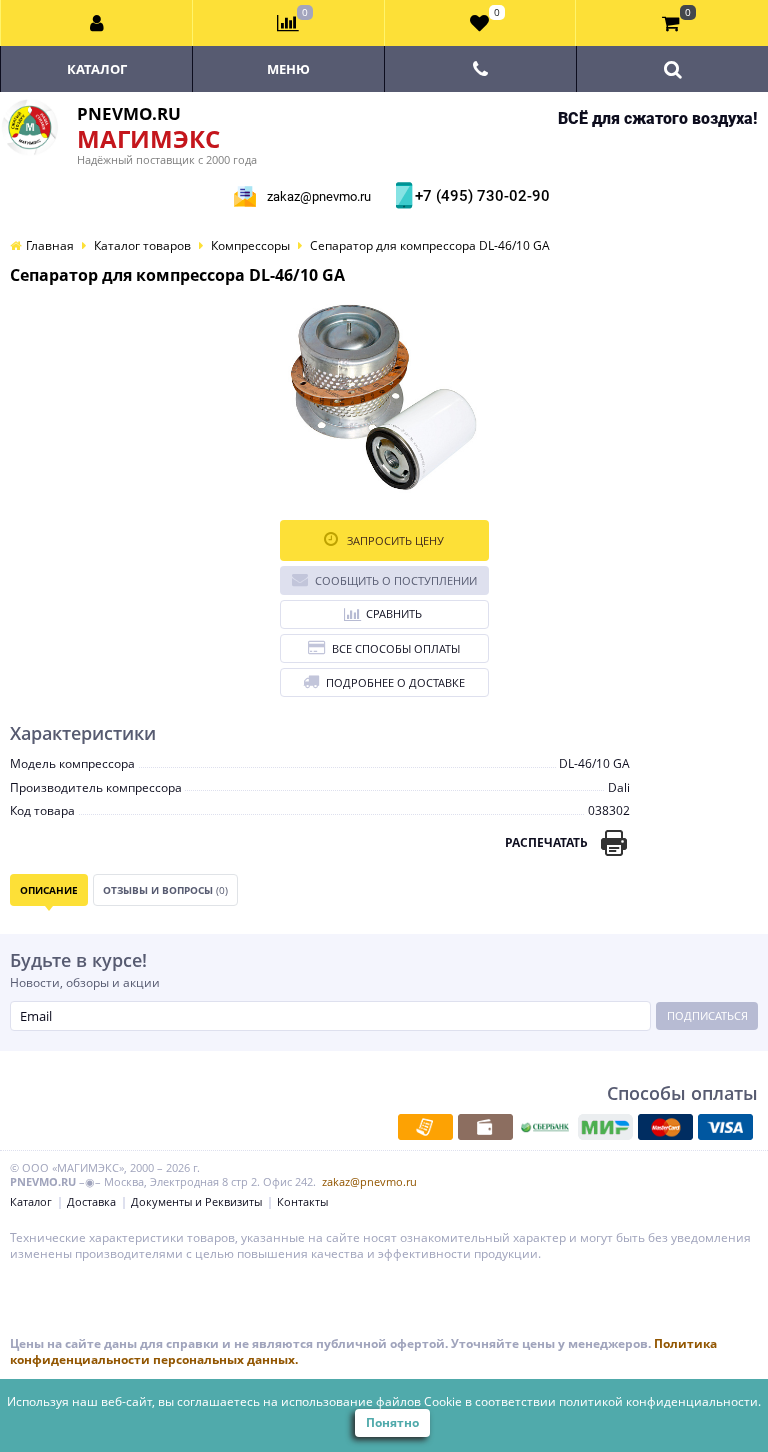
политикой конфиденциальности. (660, 1401)
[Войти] (97, 23)
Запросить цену (394, 540)
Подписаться (707, 1015)
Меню (288, 69)
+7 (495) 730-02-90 (480, 196)
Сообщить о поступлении (396, 580)
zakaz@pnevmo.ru (319, 196)
